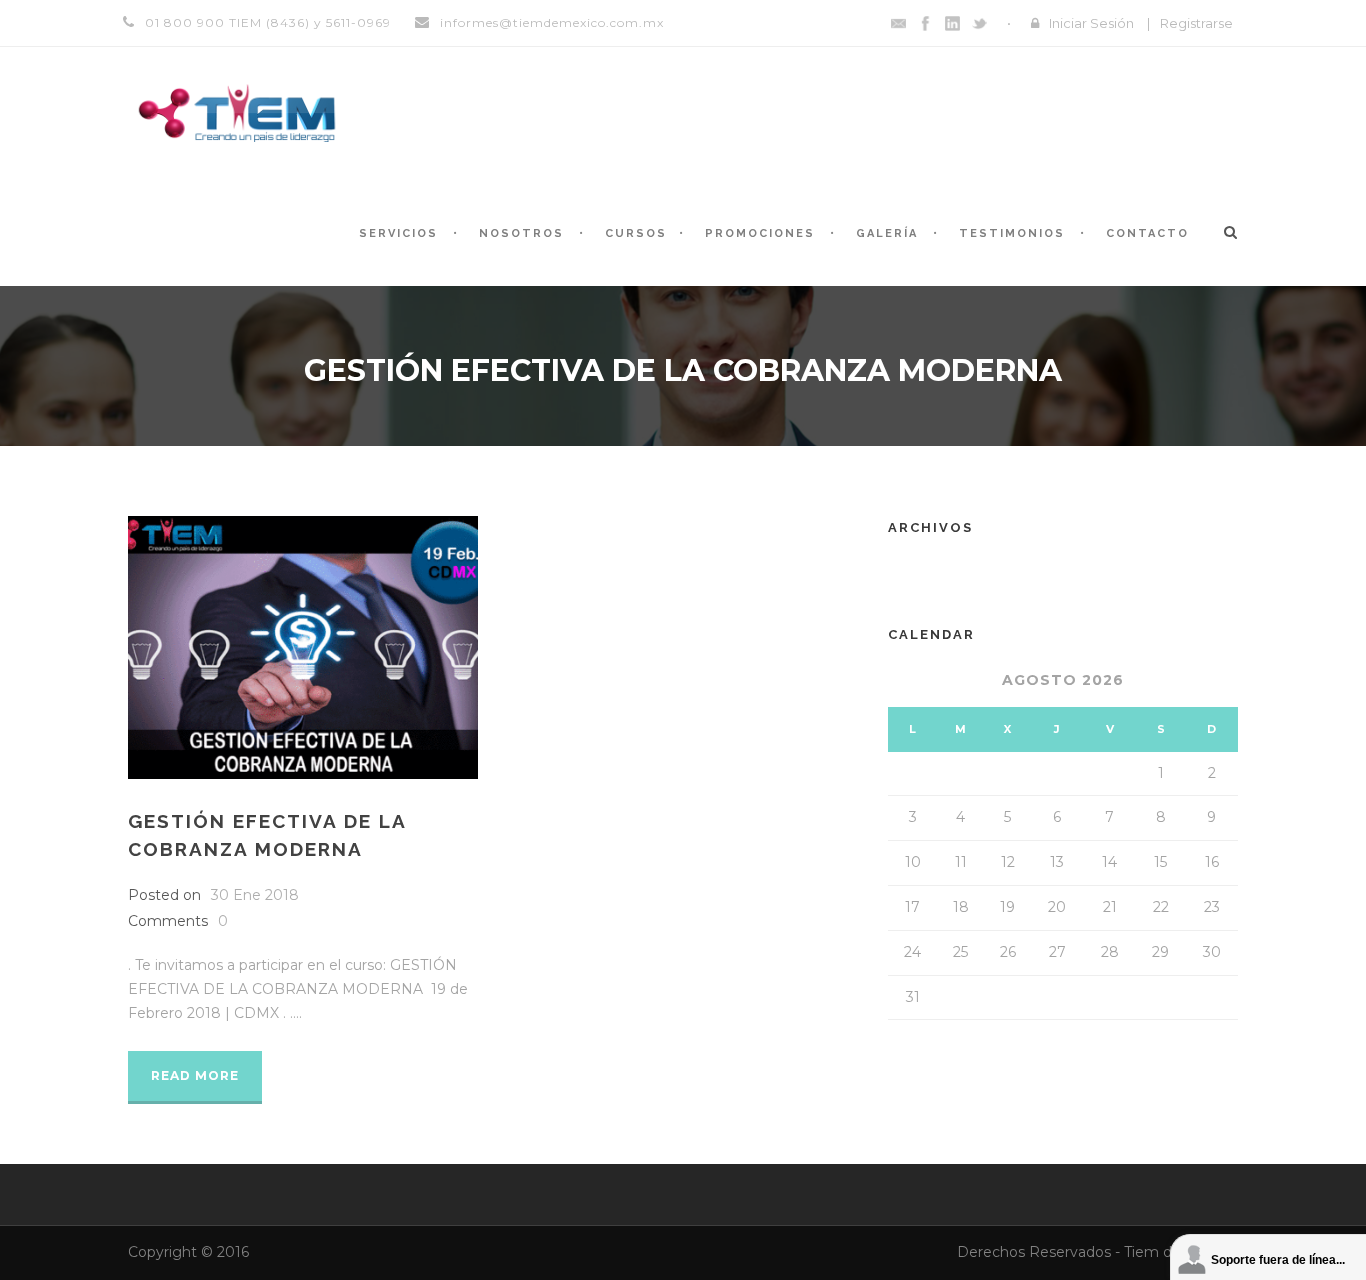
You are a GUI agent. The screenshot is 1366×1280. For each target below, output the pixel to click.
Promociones (760, 233)
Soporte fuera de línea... (1278, 1260)
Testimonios (1012, 233)
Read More (195, 1075)
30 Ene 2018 (255, 895)
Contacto (1147, 233)
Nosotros (521, 233)
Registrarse (1196, 23)
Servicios (398, 233)
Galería (887, 233)
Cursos (636, 233)
